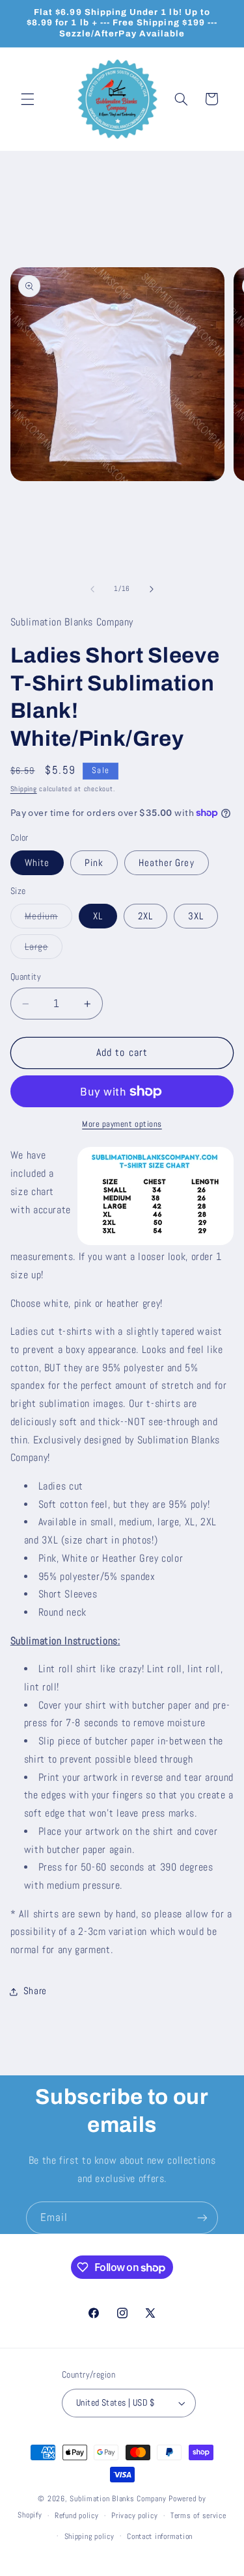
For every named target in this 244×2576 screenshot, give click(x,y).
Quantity (26, 977)
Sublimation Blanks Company (118, 2499)
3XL (196, 916)
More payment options (122, 1124)
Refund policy (77, 2516)
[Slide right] (152, 589)
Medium (48, 919)
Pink (94, 863)
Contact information (160, 2536)
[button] (27, 99)
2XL (145, 916)
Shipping (24, 789)
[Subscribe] (202, 2217)
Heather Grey (167, 863)
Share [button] (35, 1991)
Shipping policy (89, 2536)
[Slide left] (92, 589)
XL (98, 916)
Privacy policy (134, 2516)
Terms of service (198, 2516)
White (37, 863)
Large (44, 950)
